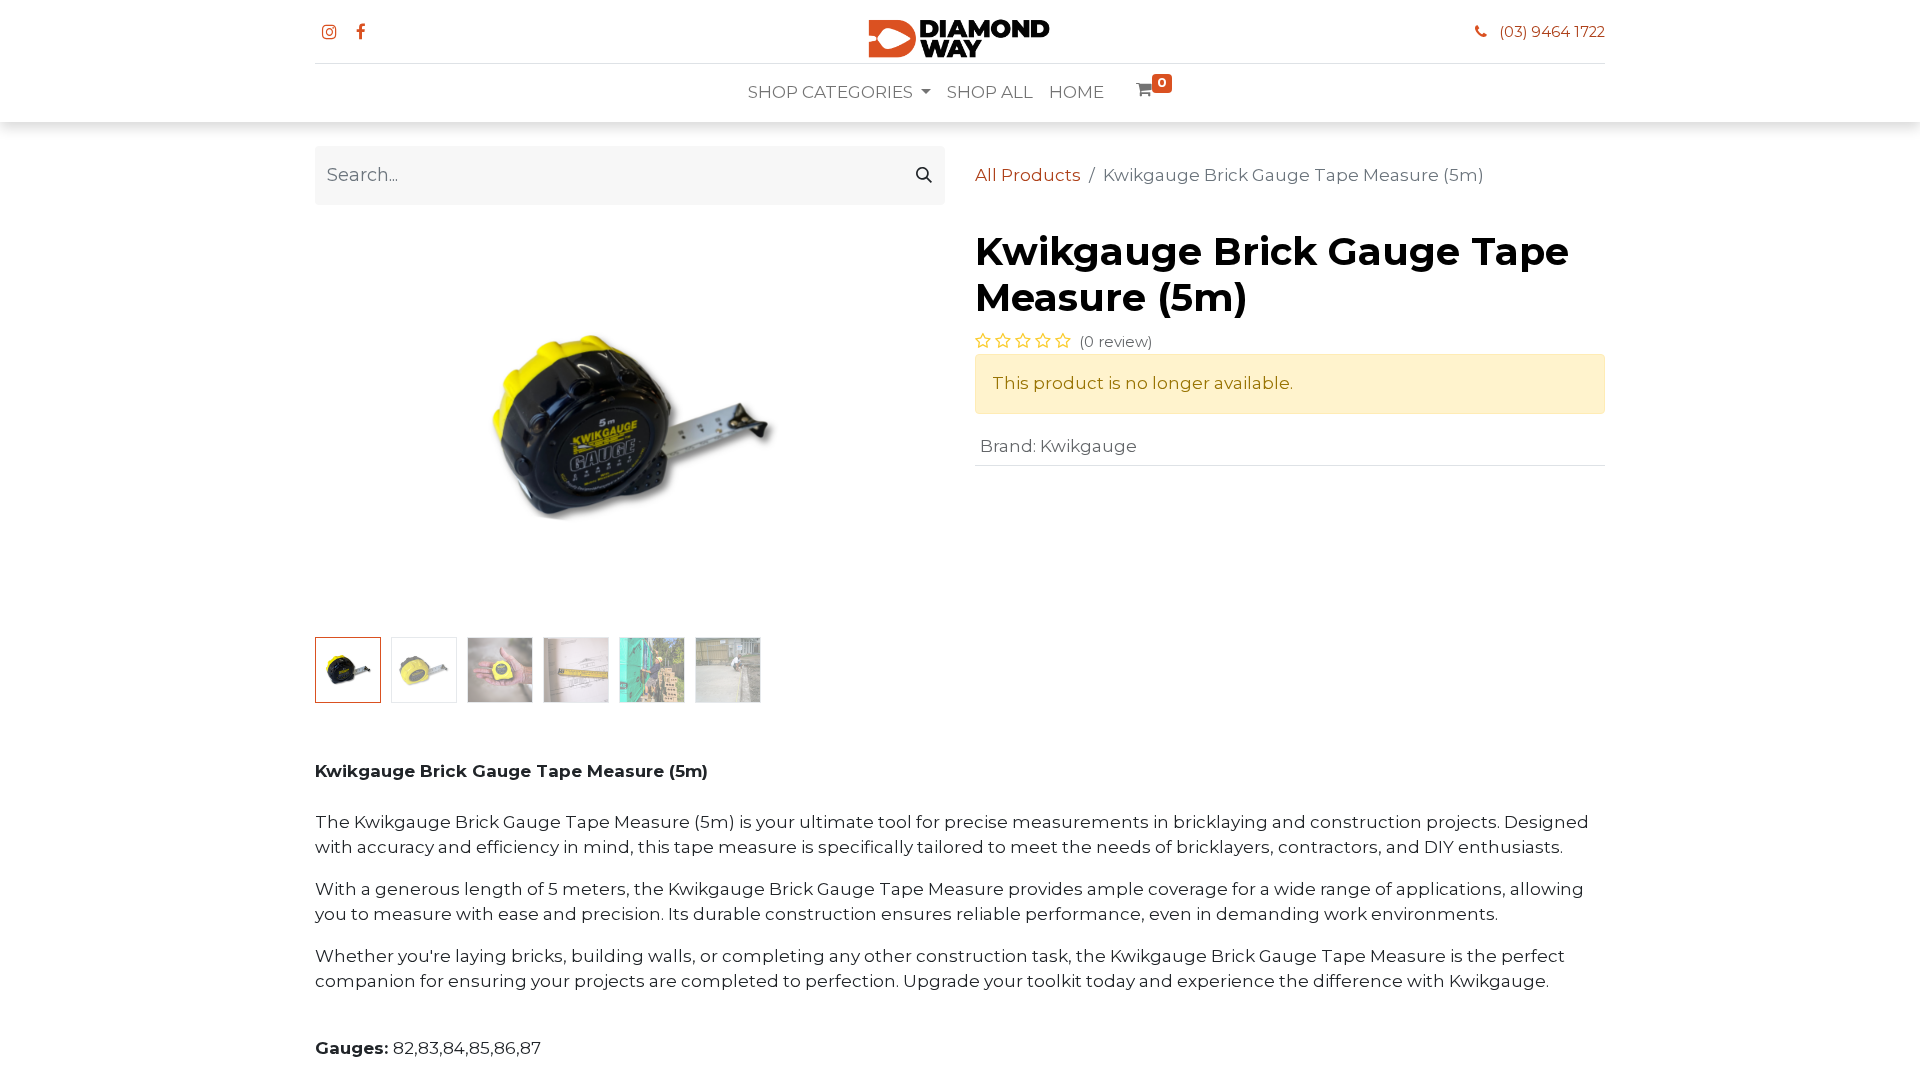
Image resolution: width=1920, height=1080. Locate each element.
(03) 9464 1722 (1552, 32)
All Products (1028, 175)
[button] (362, 429)
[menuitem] (990, 93)
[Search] (924, 175)
